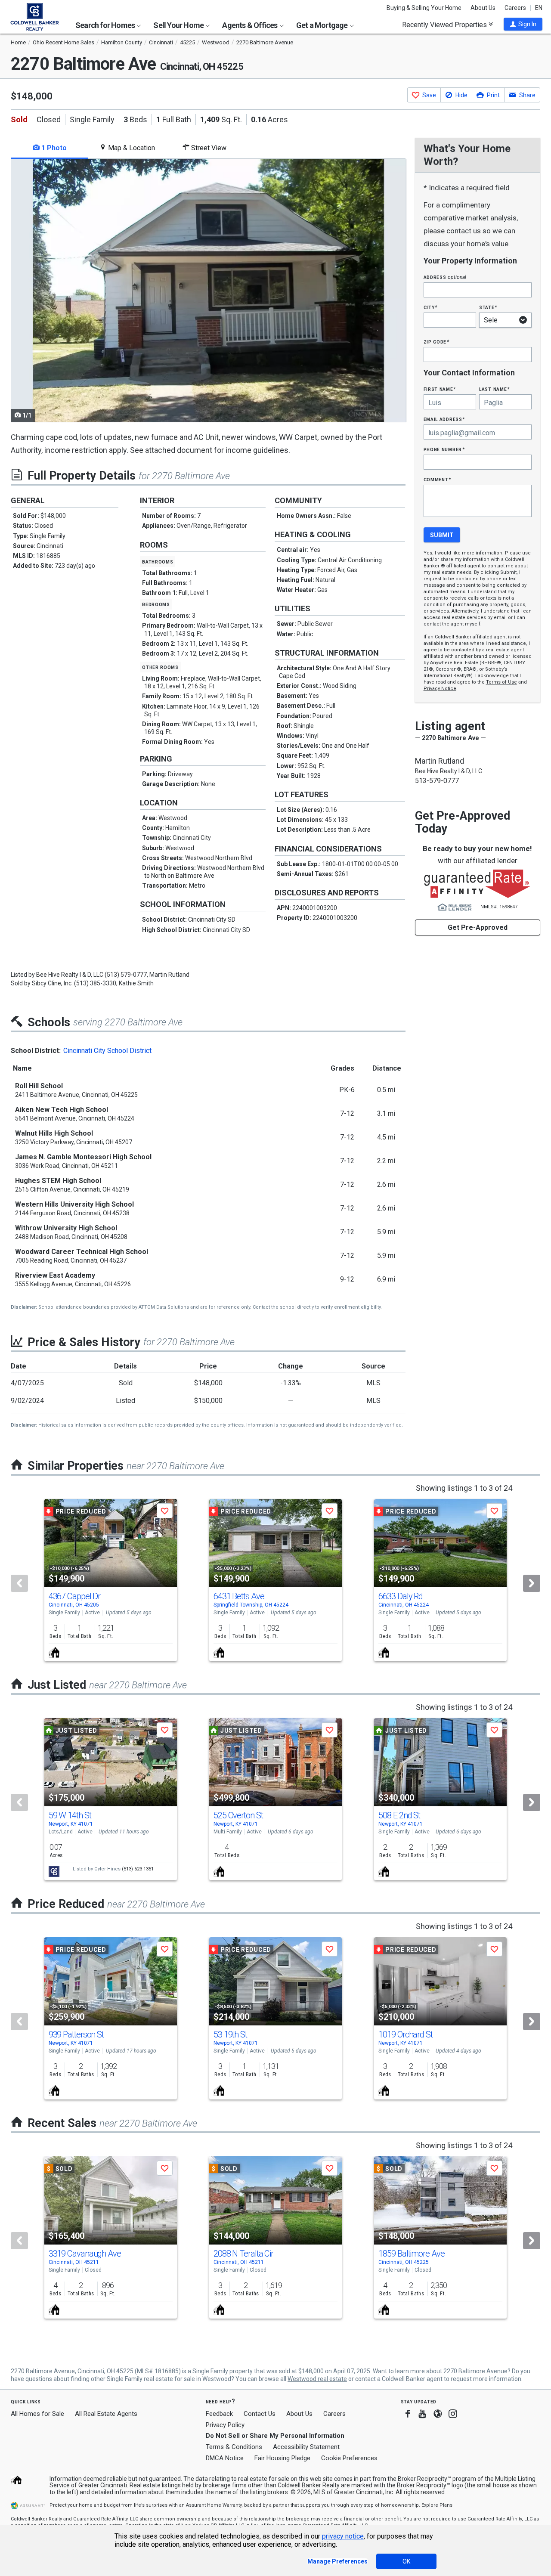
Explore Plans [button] (437, 2505)
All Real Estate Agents (106, 2414)
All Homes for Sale (37, 2414)
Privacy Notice (440, 689)
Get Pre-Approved (478, 927)
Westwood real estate (317, 2379)
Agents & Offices (250, 25)
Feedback (219, 2414)
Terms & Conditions (234, 2447)
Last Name (494, 389)
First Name (440, 389)
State (488, 307)
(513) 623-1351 (138, 1869)
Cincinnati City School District (107, 1051)
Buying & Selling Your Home (424, 8)
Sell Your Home (179, 25)
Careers (515, 8)
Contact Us (260, 2414)
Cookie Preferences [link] (349, 2458)
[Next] (532, 1583)
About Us (483, 8)
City (430, 307)
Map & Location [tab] (131, 148)
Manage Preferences (337, 2561)
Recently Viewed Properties (445, 25)
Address (445, 277)
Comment (437, 479)
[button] (523, 24)
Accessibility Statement (306, 2447)
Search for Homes (106, 25)
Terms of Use (501, 682)
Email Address (444, 419)
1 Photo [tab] (53, 148)
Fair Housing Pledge (282, 2458)
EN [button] (539, 8)
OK (406, 2561)
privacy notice (343, 2536)
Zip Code (436, 342)
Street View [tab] (208, 148)
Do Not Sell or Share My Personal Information (275, 2436)
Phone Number (444, 449)
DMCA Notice (225, 2458)
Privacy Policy (225, 2425)
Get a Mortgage (323, 25)
